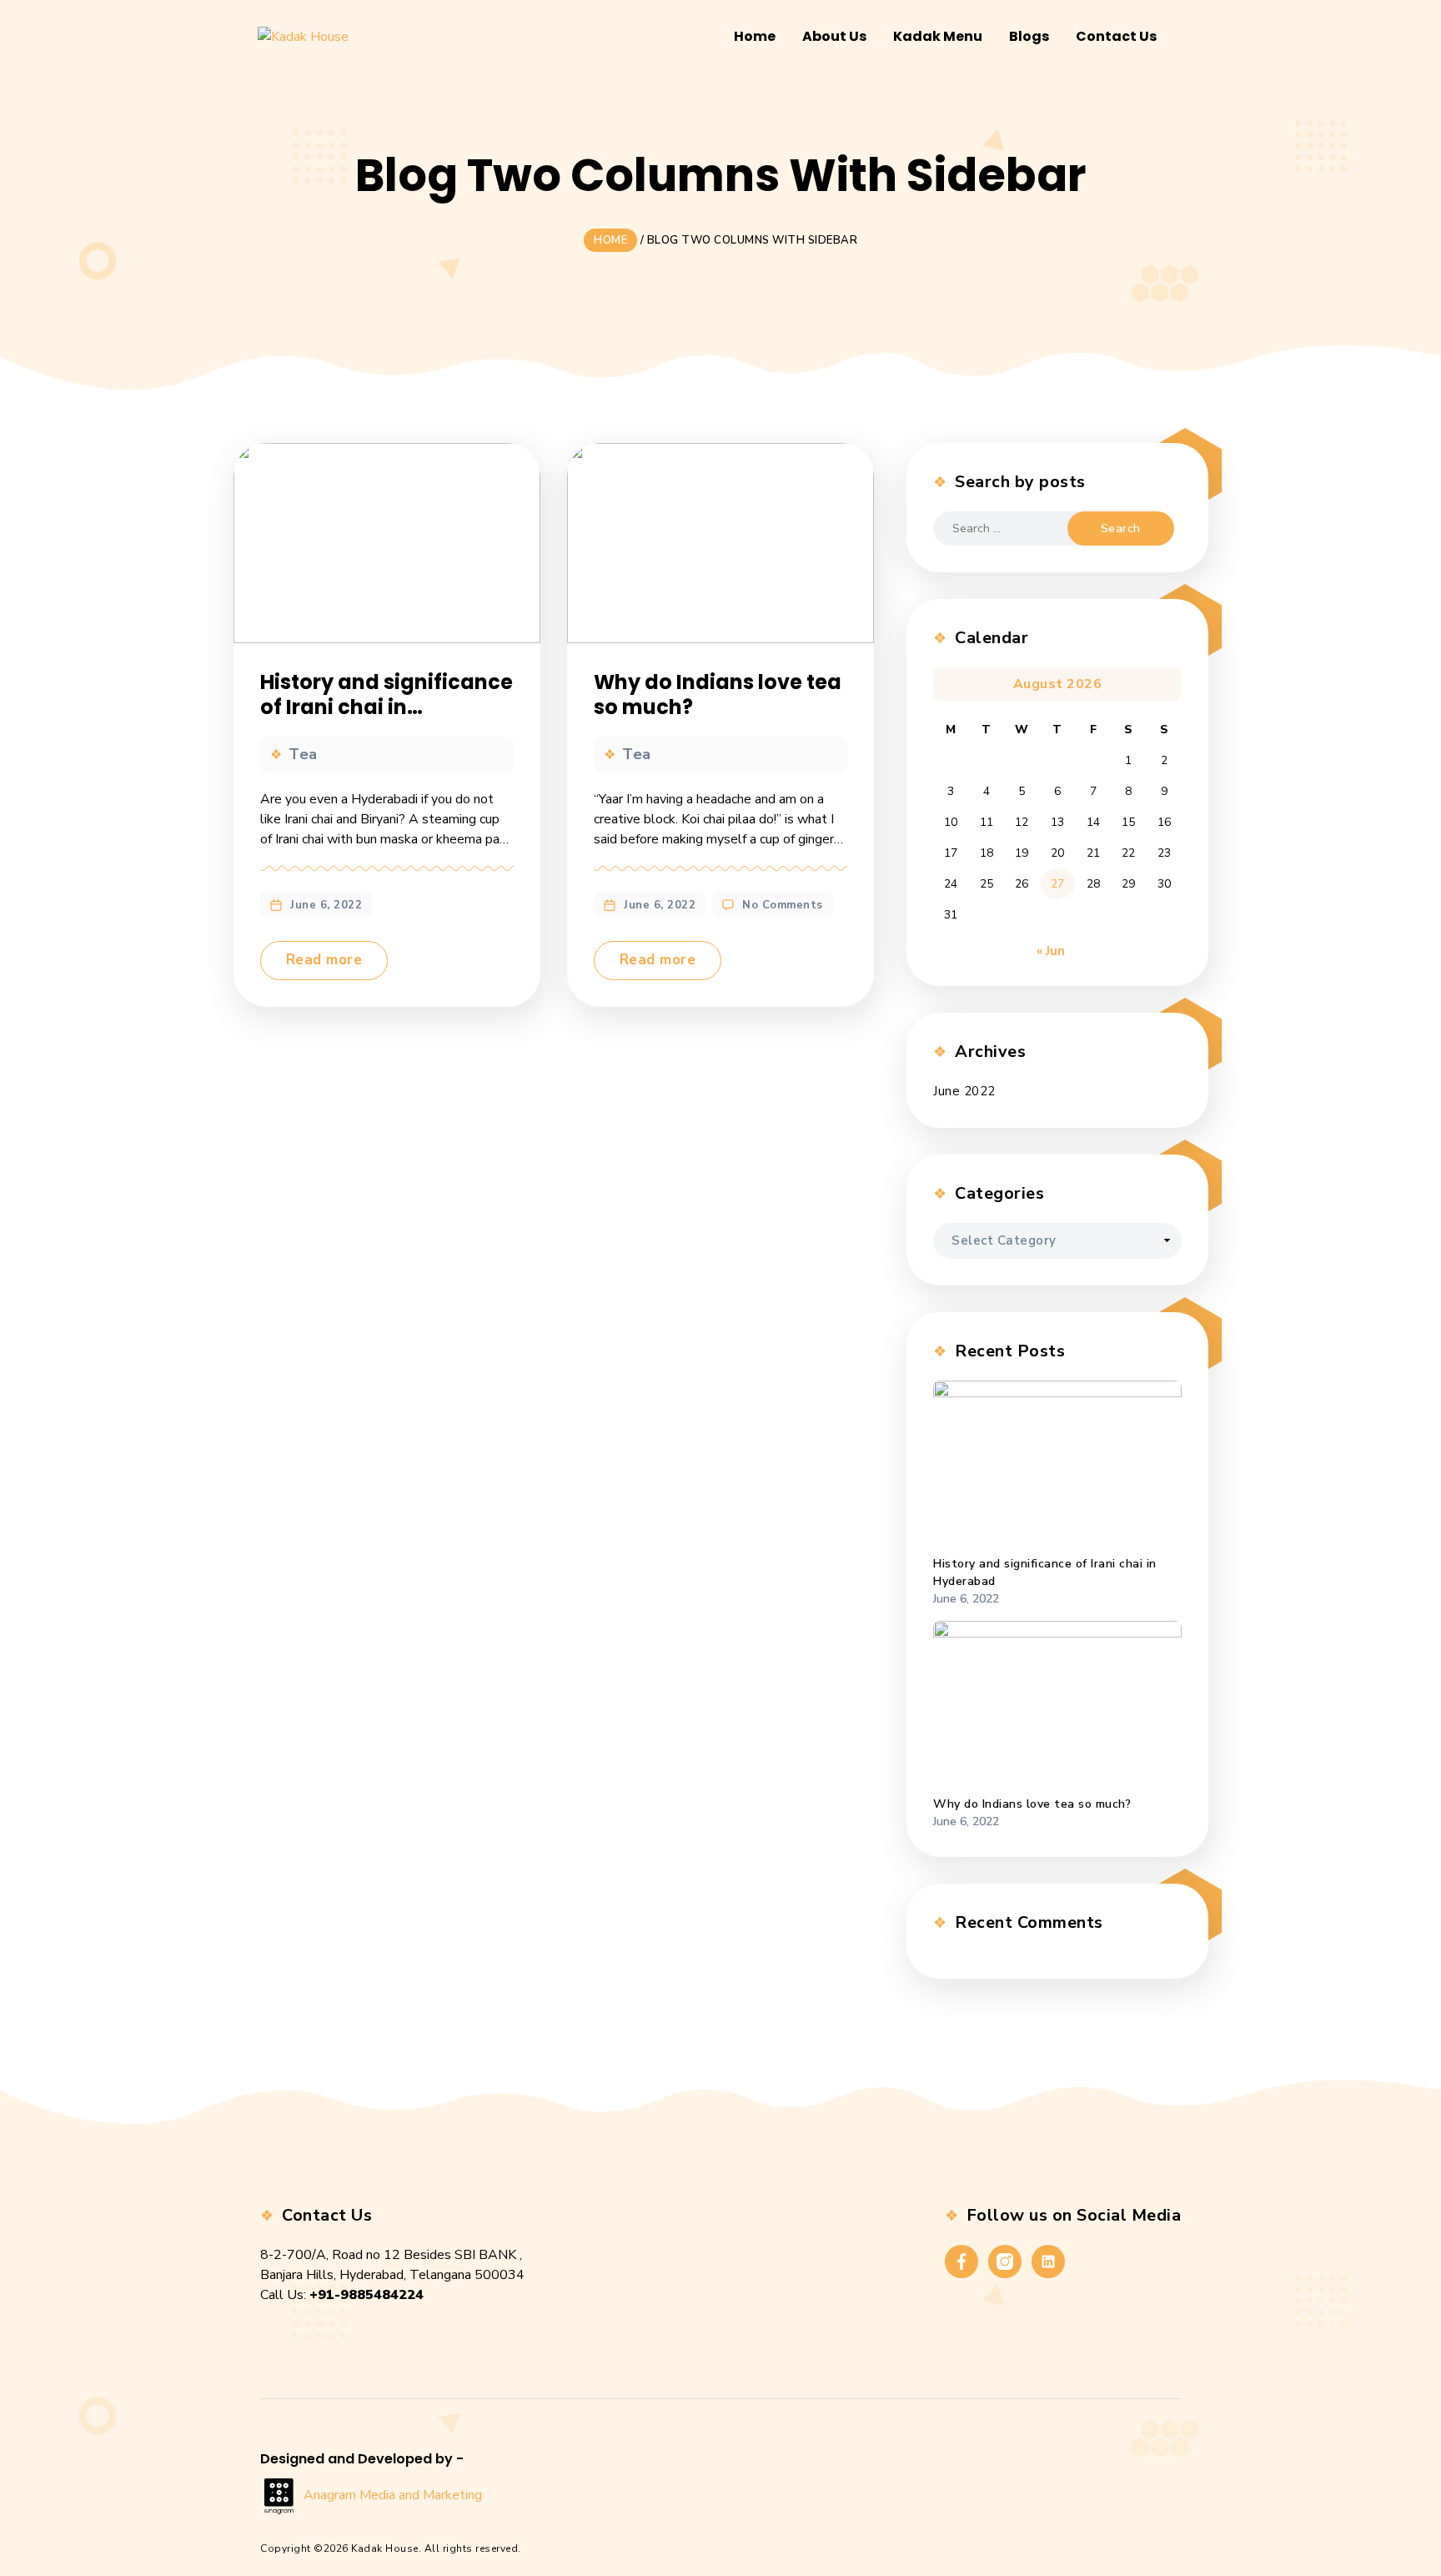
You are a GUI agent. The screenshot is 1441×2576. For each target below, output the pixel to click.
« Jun (1051, 951)
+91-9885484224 (367, 2295)
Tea (303, 754)
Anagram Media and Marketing (393, 2495)
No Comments (783, 905)
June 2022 (964, 1091)
